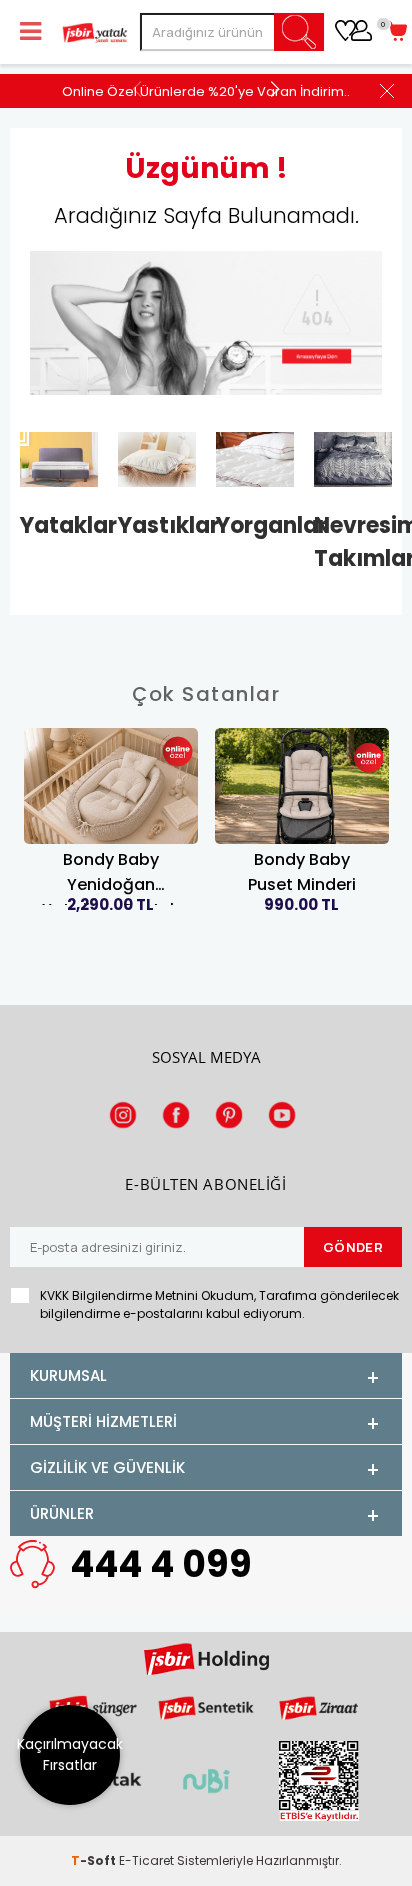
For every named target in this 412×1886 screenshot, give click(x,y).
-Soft (95, 1860)
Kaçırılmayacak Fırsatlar (70, 1754)
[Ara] (300, 32)
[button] (274, 88)
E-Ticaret (146, 1860)
